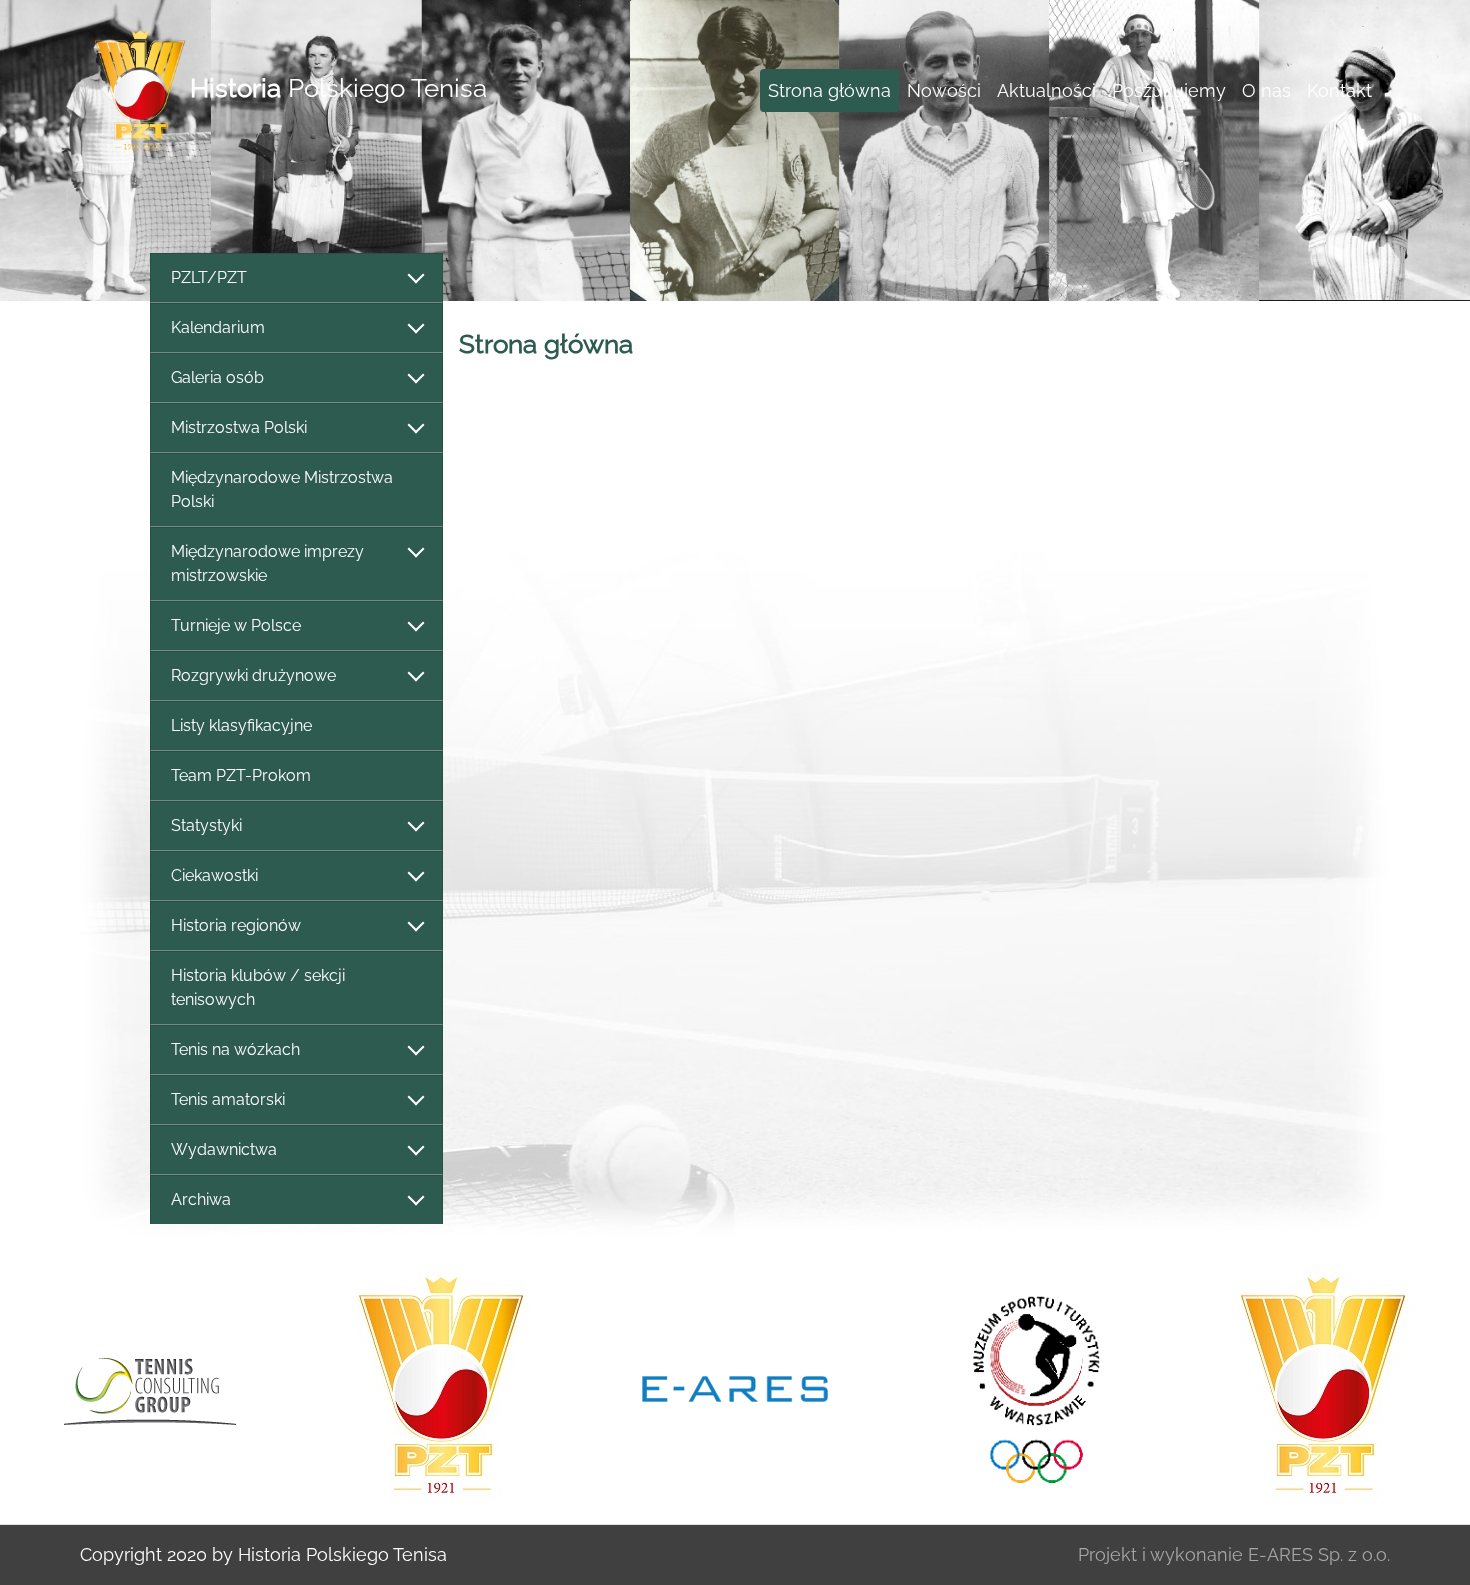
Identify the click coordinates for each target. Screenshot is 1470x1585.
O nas (1266, 90)
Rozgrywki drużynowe (253, 675)
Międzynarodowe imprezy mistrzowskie (267, 563)
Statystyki (206, 825)
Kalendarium (218, 327)
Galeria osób (217, 377)
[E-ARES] (735, 1387)
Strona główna (829, 90)
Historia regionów (236, 925)
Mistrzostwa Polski (239, 427)
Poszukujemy (1169, 90)
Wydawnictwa (224, 1149)
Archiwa (201, 1199)
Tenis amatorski (228, 1099)
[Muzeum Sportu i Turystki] (1029, 1386)
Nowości (944, 90)
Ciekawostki (214, 875)
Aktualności (1046, 90)
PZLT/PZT (209, 277)
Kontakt (1339, 90)
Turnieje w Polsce (236, 625)
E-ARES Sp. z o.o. (1319, 1554)
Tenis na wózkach (235, 1049)
